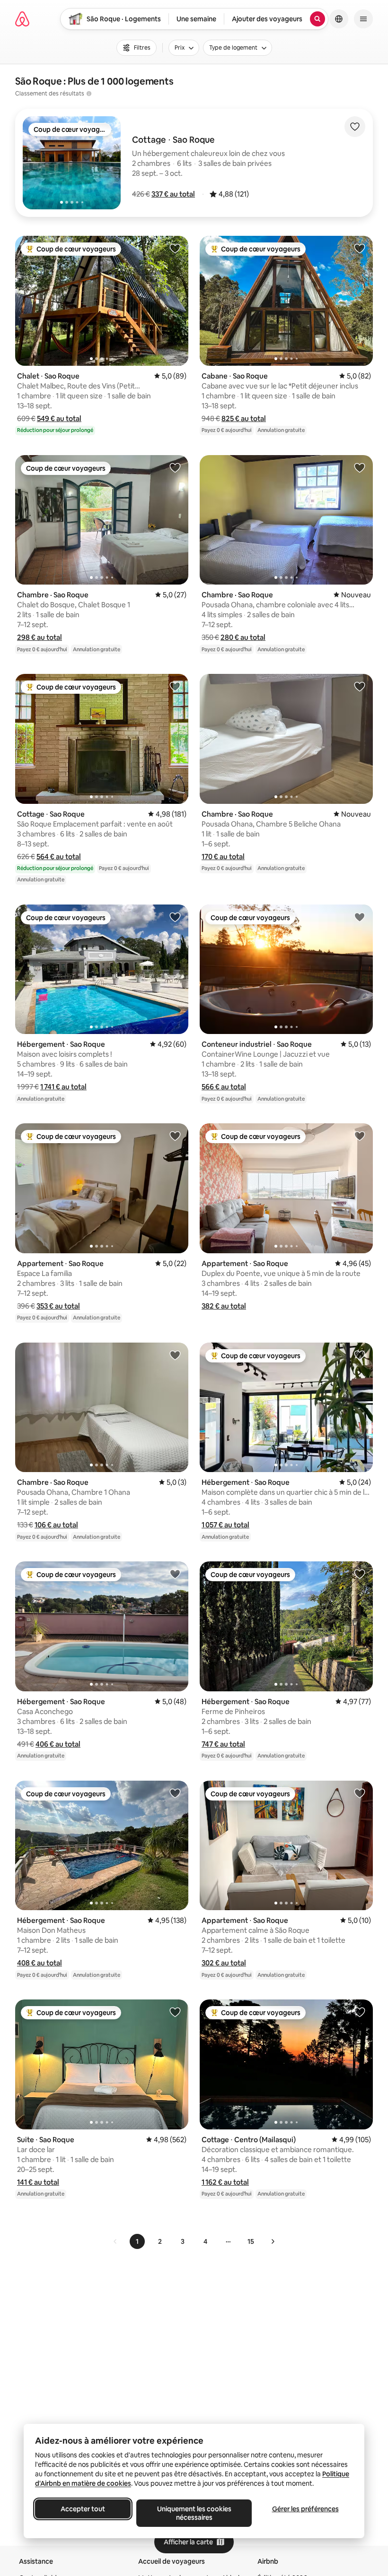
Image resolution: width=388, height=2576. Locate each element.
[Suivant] (273, 2241)
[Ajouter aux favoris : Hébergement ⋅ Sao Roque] (175, 917)
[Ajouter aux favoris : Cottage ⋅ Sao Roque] (175, 686)
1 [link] (137, 2241)
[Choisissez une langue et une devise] (339, 19)
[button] (173, 194)
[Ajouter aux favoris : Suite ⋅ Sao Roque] (175, 2012)
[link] (115, 2241)
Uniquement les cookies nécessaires (194, 2513)
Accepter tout (83, 2509)
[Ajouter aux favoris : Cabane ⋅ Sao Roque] (360, 248)
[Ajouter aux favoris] (355, 127)
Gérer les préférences (305, 2509)
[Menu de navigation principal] (363, 19)
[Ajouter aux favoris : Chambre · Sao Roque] (175, 467)
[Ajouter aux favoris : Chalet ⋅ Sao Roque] (175, 248)
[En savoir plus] (89, 94)
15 (251, 2241)
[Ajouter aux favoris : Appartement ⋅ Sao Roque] (175, 1136)
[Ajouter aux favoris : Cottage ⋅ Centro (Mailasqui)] (360, 2012)
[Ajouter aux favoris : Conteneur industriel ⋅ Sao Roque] (360, 917)
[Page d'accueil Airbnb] (22, 19)
